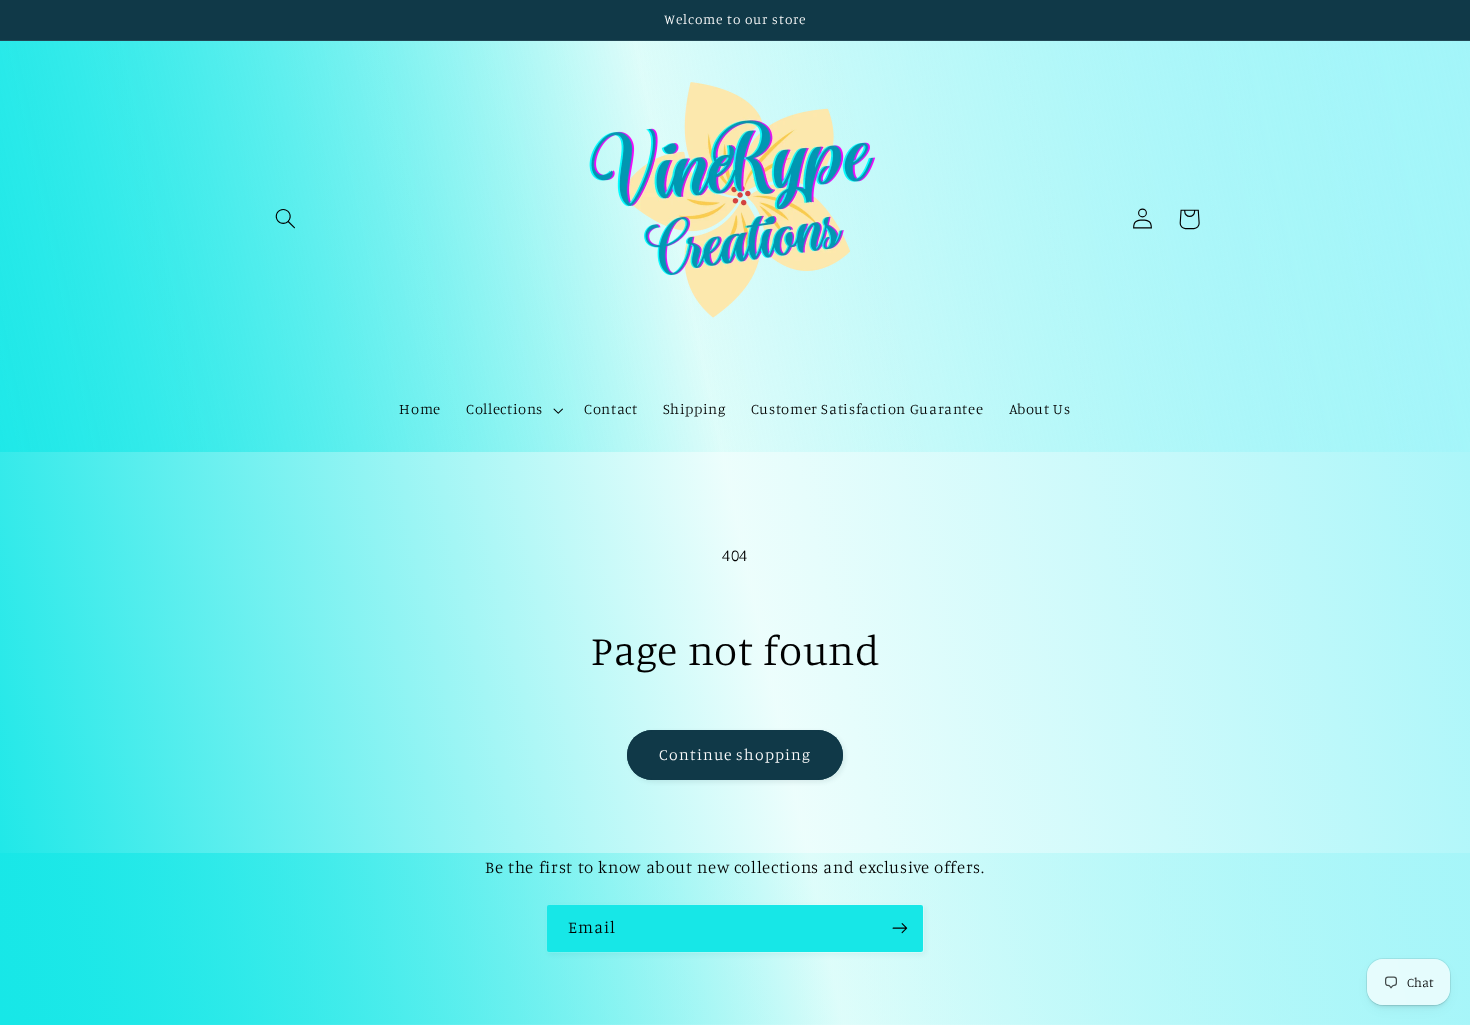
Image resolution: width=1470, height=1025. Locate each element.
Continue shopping (735, 754)
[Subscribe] (900, 928)
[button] (286, 219)
